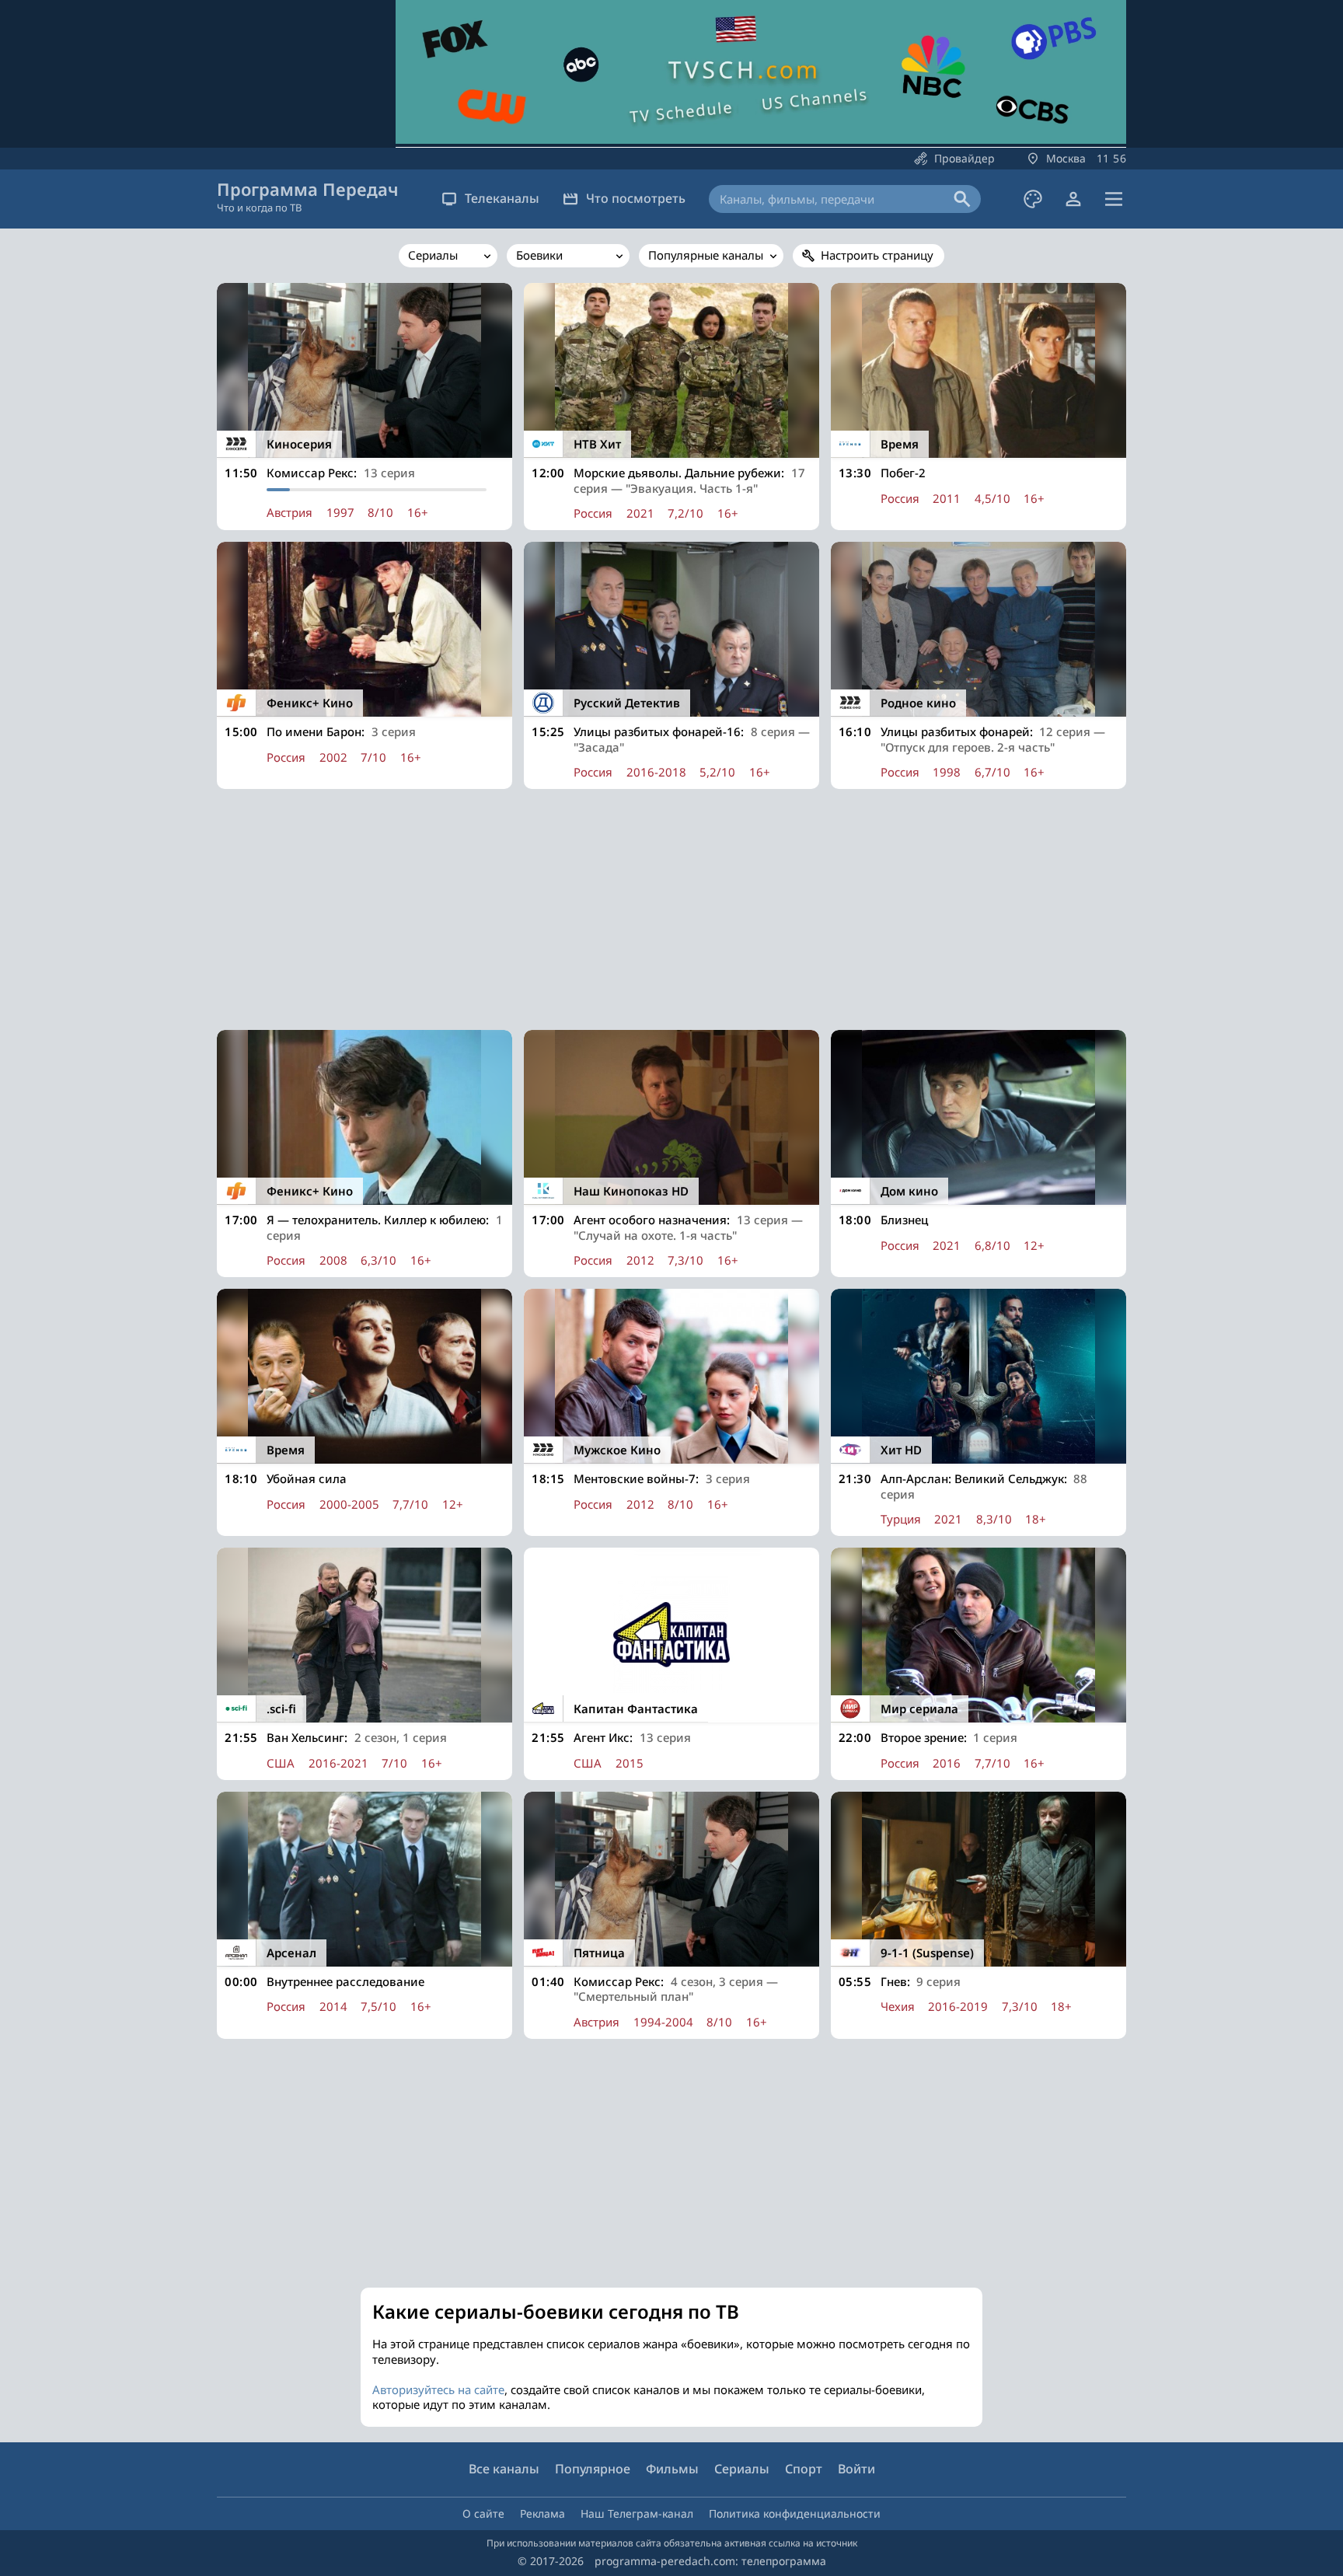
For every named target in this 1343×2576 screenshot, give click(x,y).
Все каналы (504, 2469)
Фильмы (672, 2469)
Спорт (804, 2469)
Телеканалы (502, 198)
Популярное (593, 2469)
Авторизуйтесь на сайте (438, 2389)
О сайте (483, 2513)
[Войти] (1073, 199)
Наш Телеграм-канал (637, 2513)
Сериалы (742, 2469)
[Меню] (1114, 199)
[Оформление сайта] (1033, 199)
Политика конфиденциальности (795, 2513)
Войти (856, 2469)
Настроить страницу (877, 255)
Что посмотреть (636, 198)
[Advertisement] (671, 909)
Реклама (542, 2513)
